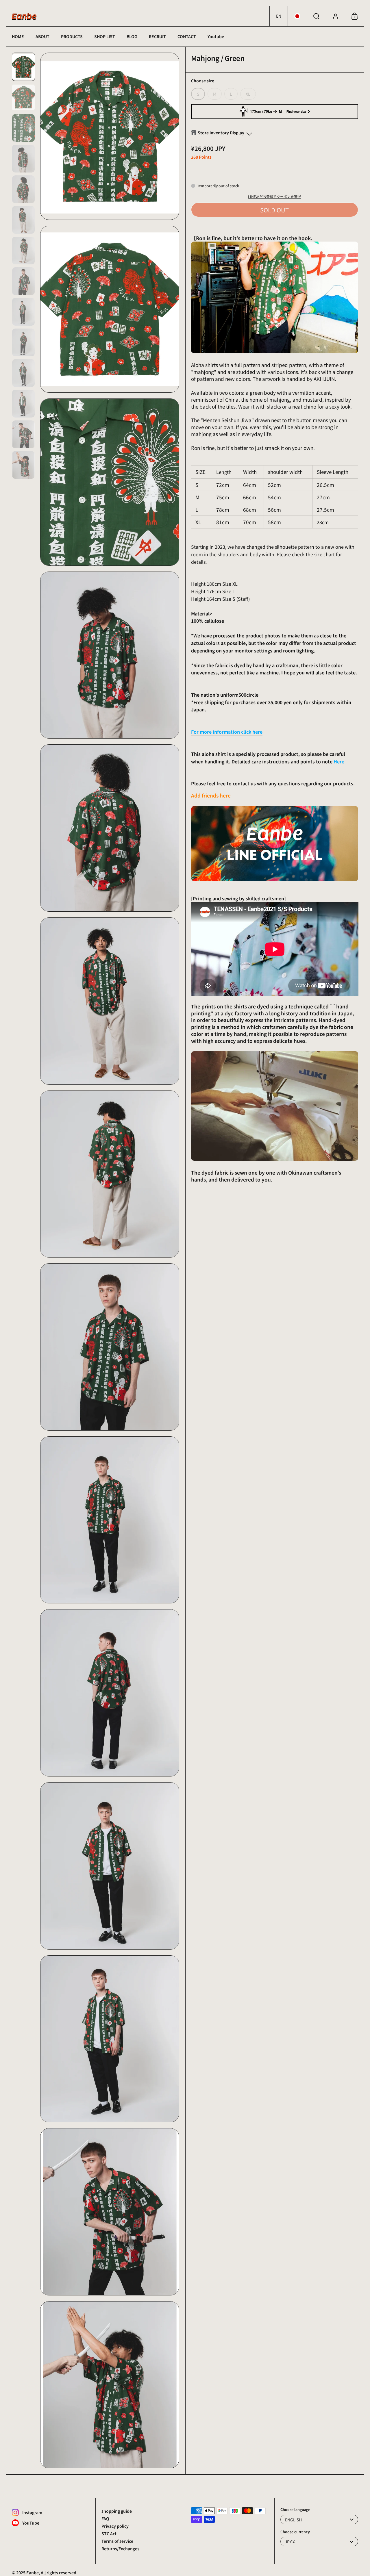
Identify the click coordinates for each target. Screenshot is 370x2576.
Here (339, 761)
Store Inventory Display (221, 133)
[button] (279, 16)
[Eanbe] (24, 16)
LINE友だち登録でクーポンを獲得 (274, 196)
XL (248, 94)
